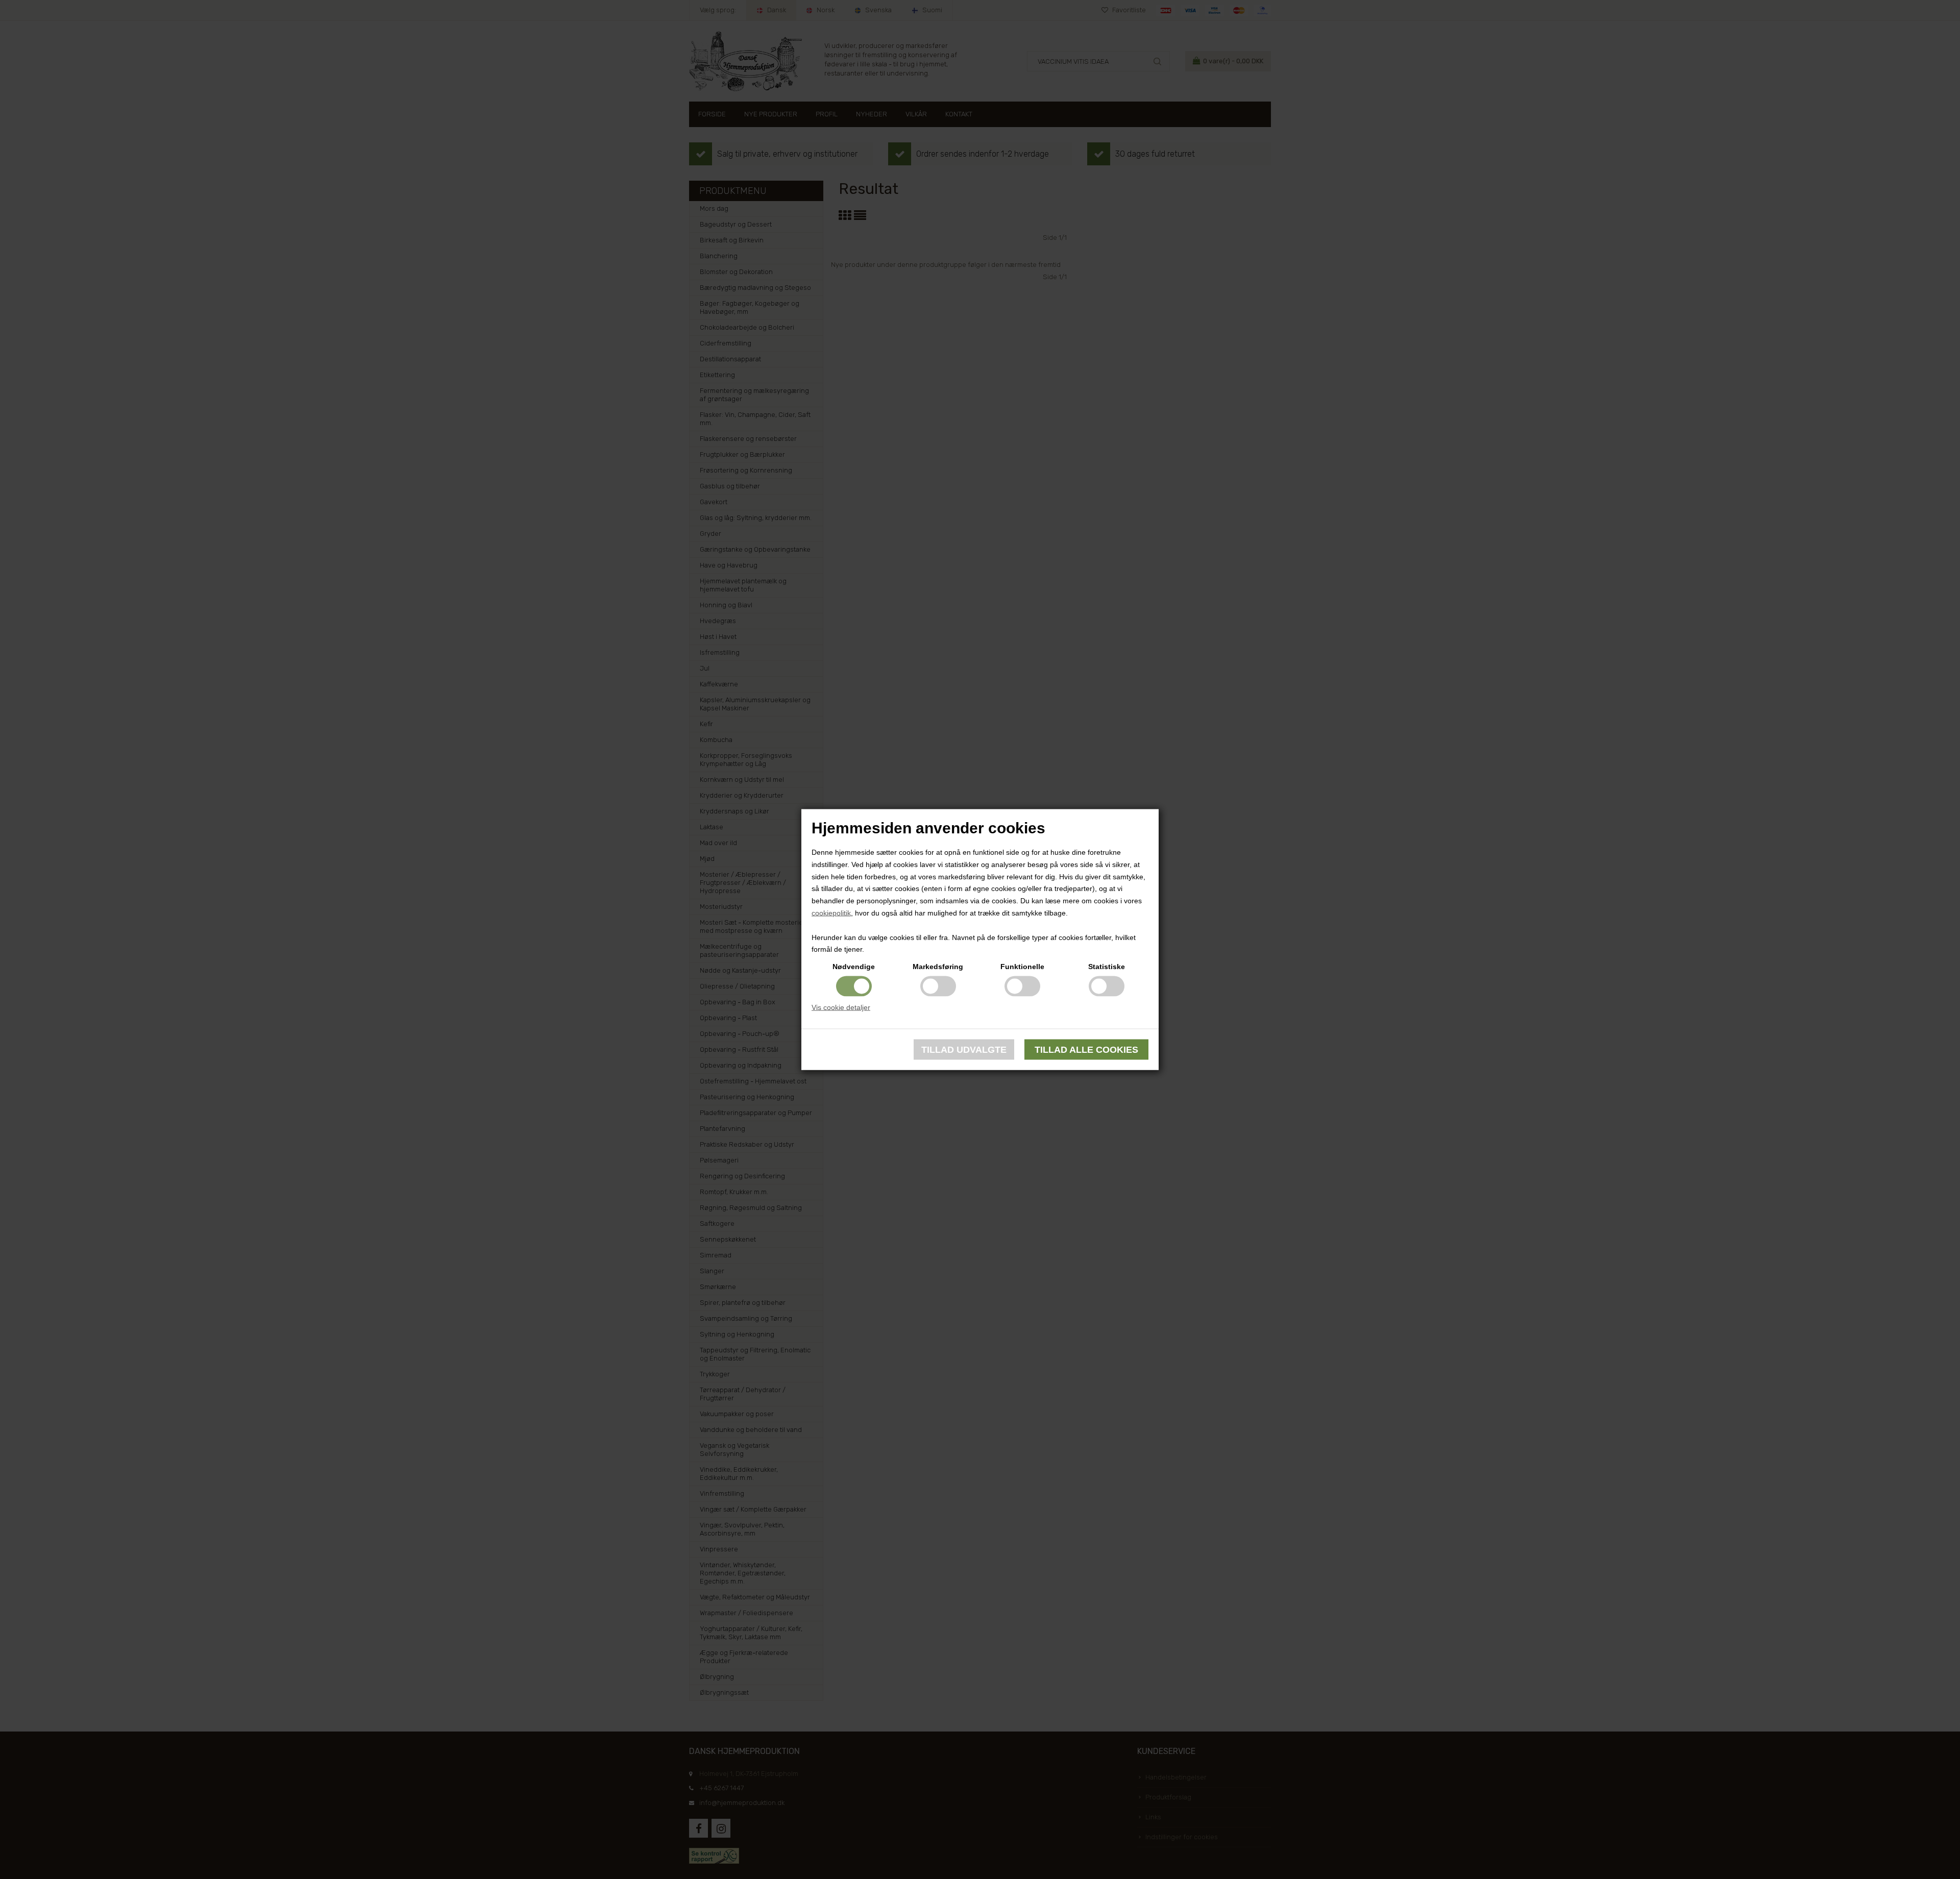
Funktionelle (1022, 967)
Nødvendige (854, 967)
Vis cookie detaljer (841, 1007)
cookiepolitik (831, 913)
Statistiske (1107, 967)
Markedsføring (938, 967)
